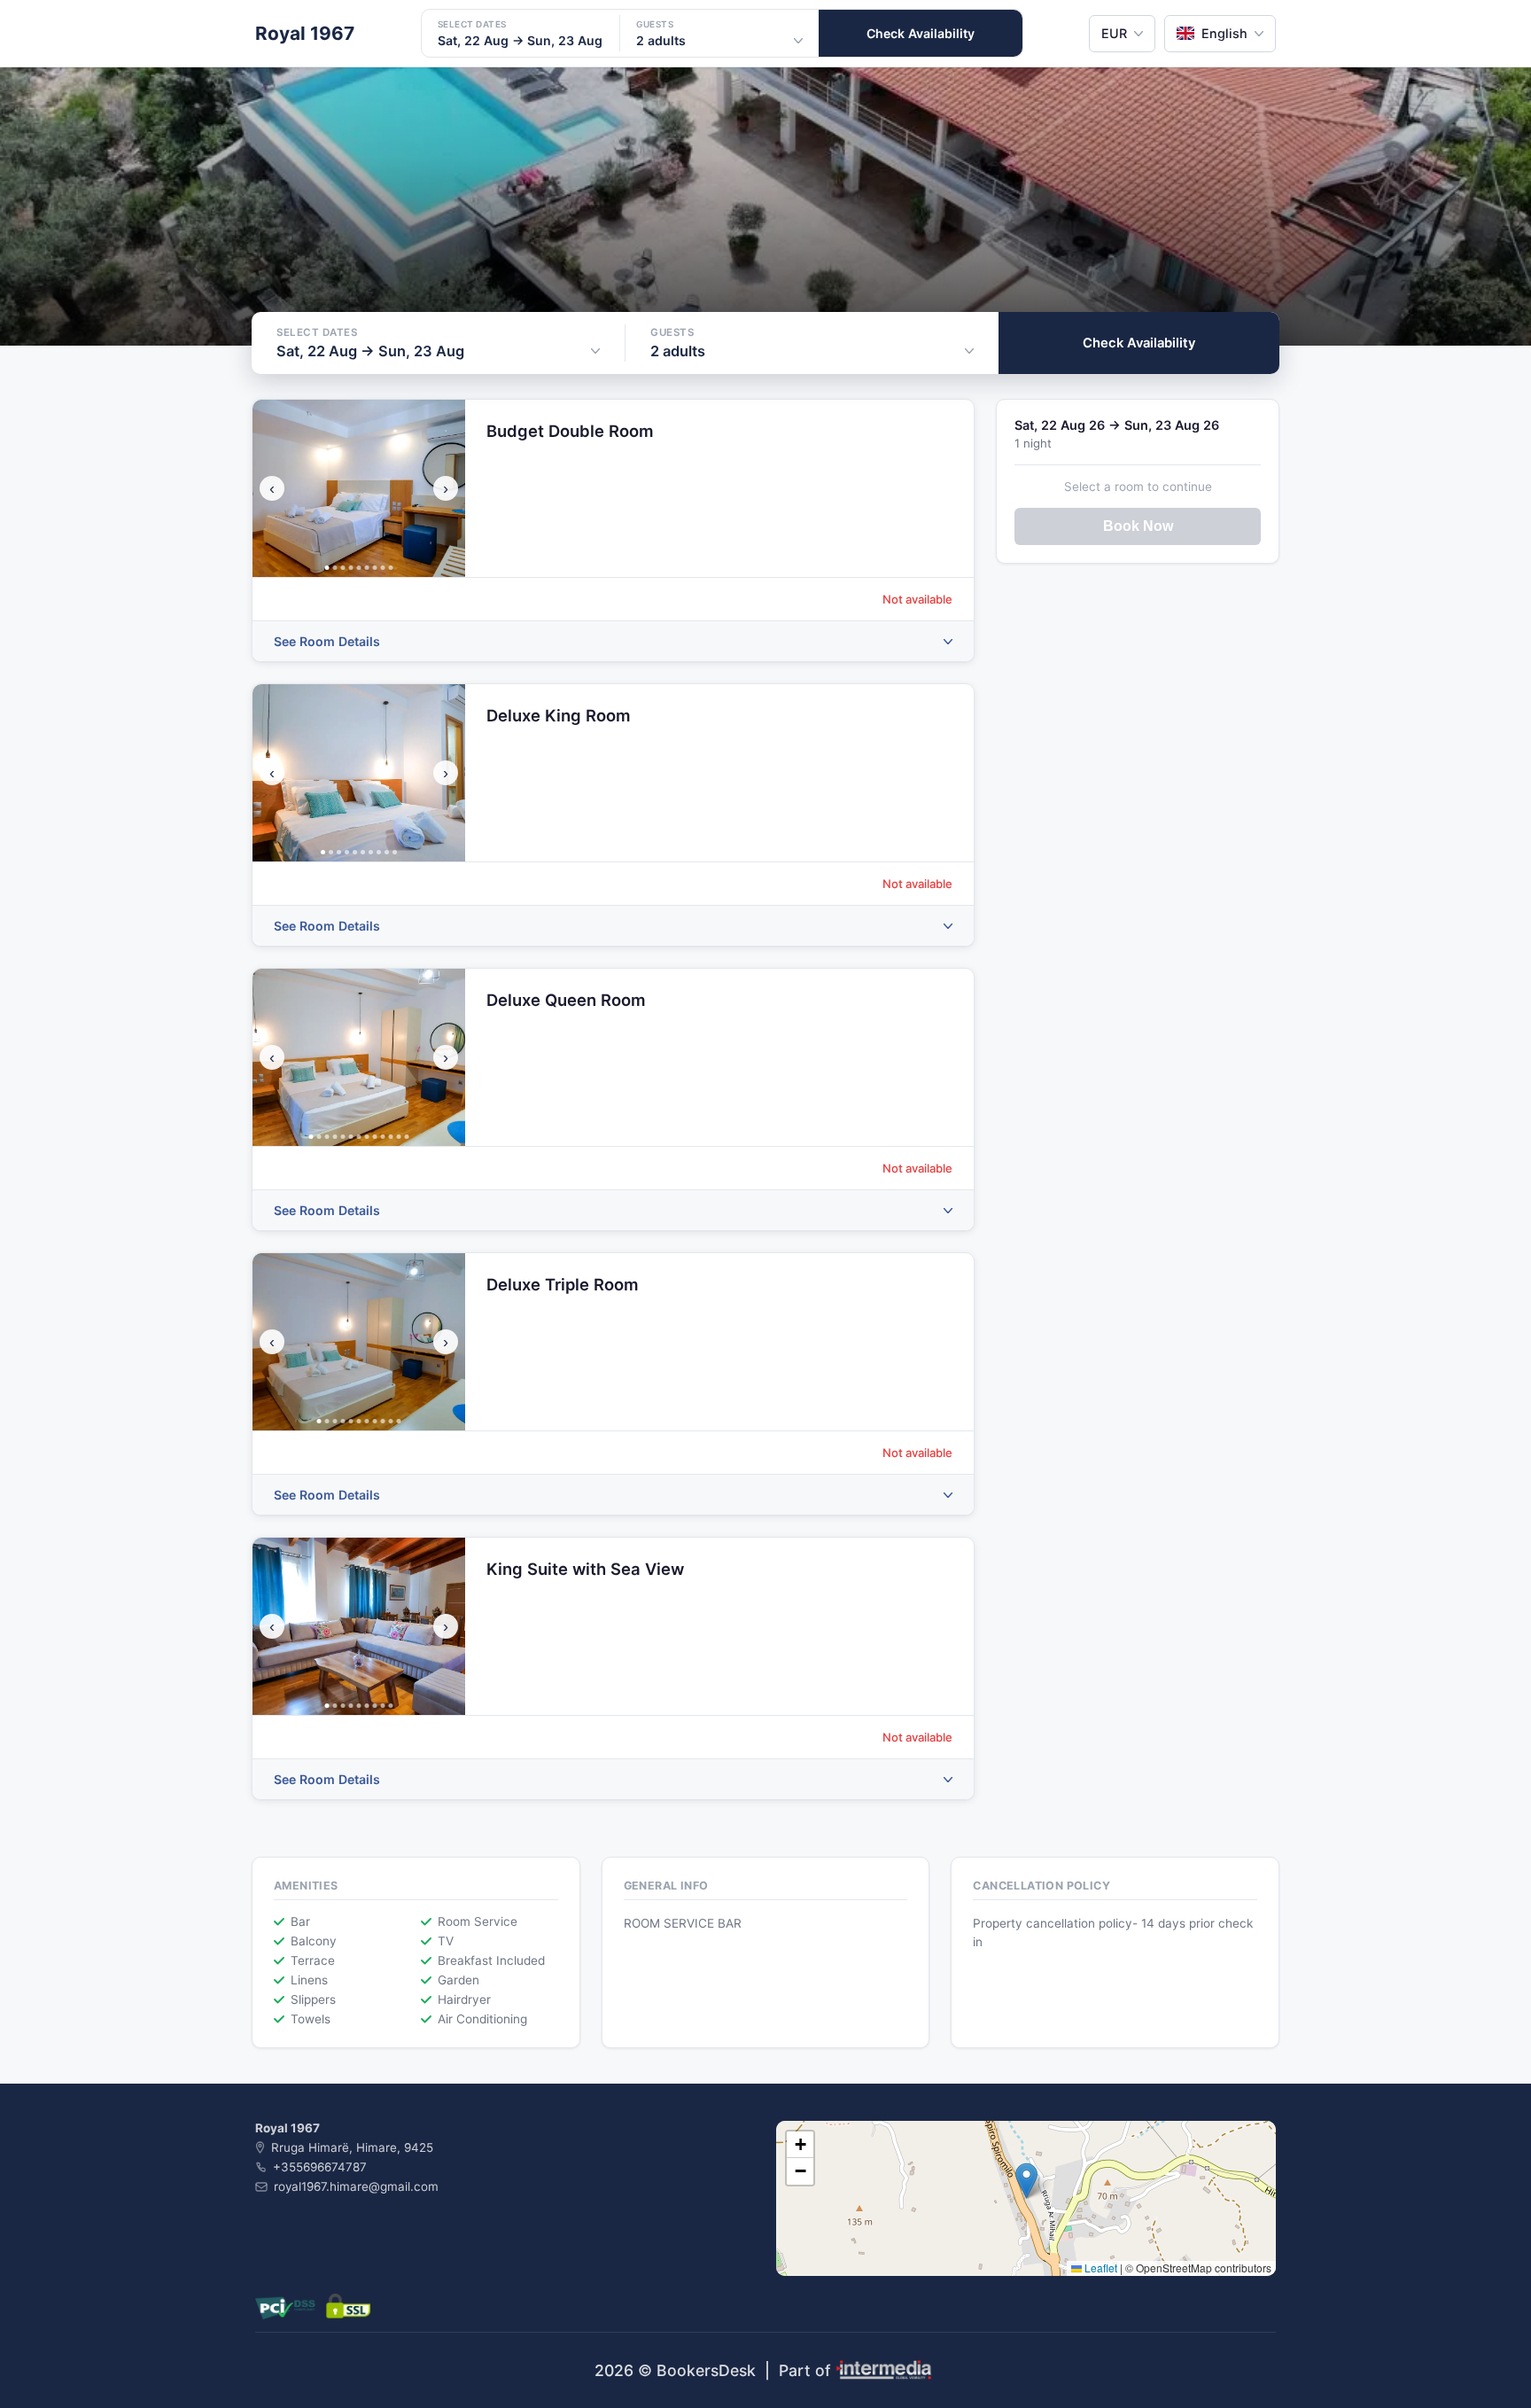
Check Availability (921, 33)
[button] (1026, 2181)
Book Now (1138, 526)
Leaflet (1100, 2268)
